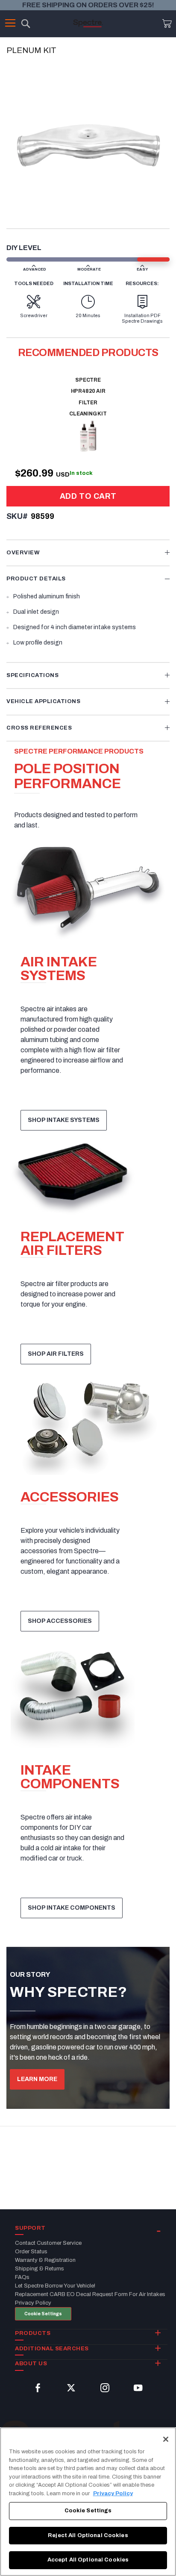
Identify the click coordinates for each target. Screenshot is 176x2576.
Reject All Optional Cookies (88, 2535)
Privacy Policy (113, 2494)
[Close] (166, 2439)
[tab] (88, 553)
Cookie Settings (43, 2314)
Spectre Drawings (142, 321)
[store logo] (88, 23)
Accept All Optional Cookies (88, 2560)
